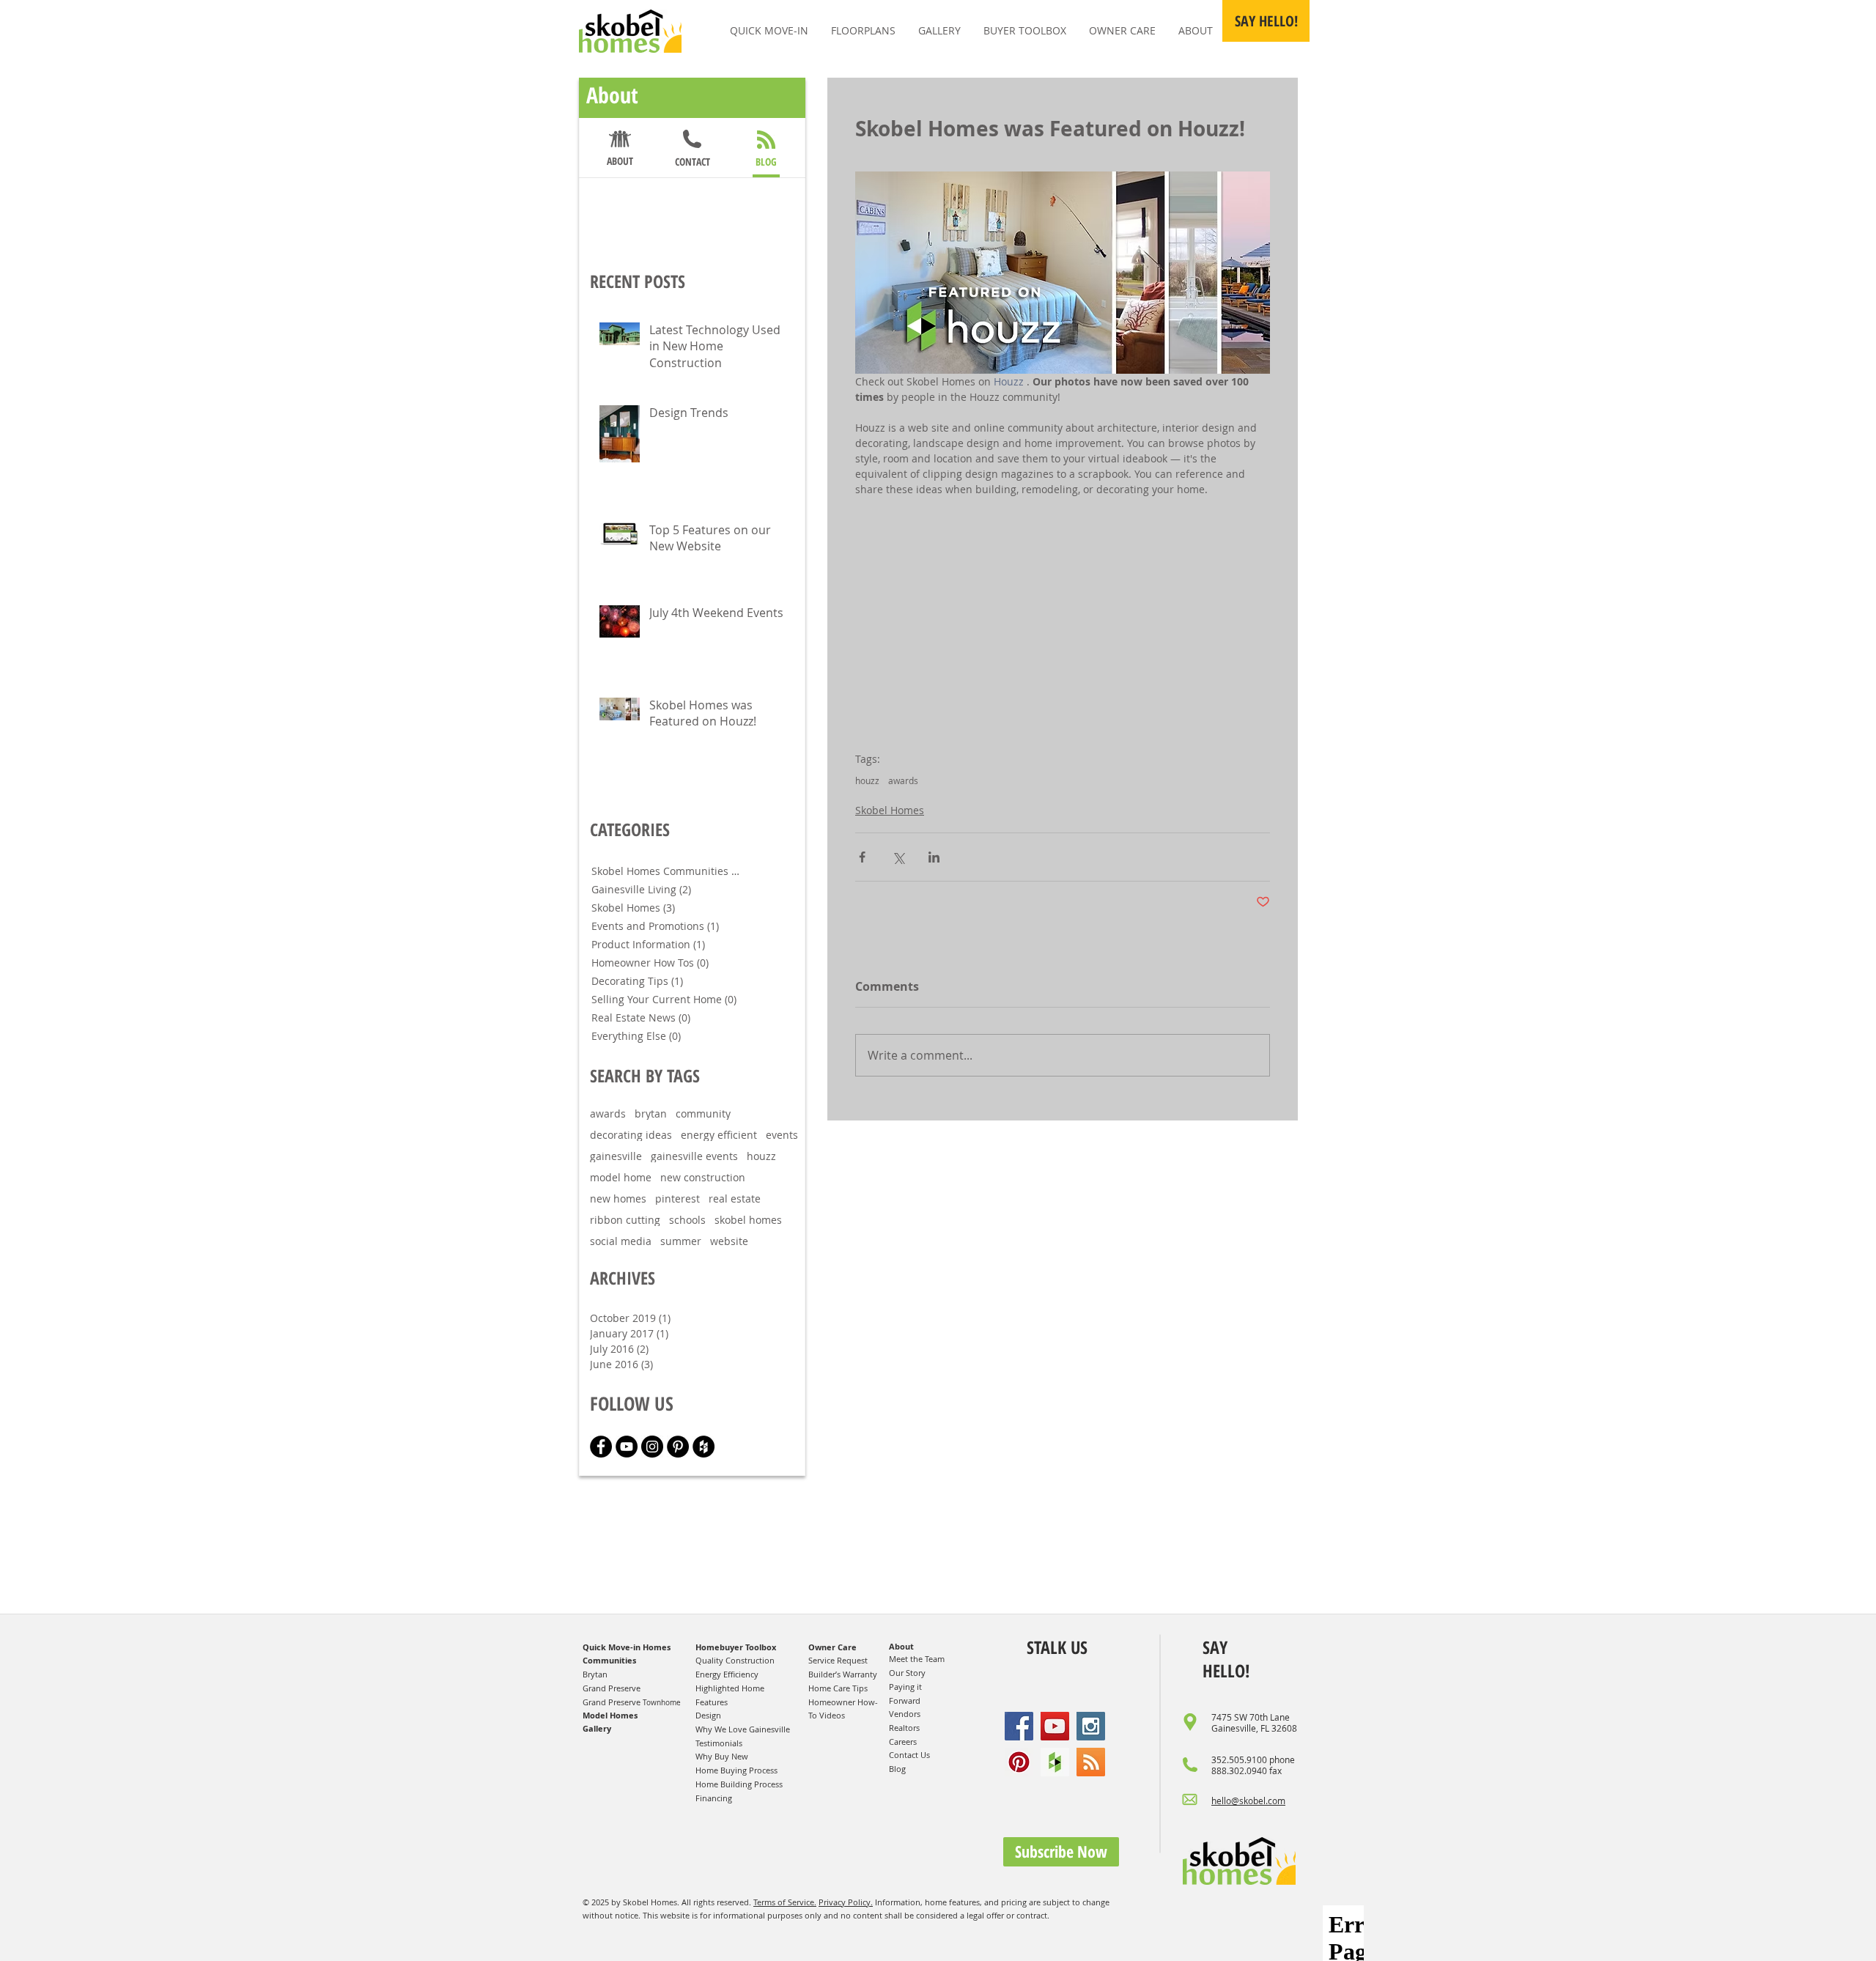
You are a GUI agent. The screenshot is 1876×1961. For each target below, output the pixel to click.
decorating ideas (631, 1135)
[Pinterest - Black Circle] (678, 1447)
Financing (714, 1798)
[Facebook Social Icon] (1019, 1726)
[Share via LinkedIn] (934, 857)
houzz (867, 781)
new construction (703, 1177)
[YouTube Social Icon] (1055, 1726)
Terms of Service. (785, 1902)
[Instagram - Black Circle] (652, 1447)
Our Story (907, 1673)
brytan (651, 1114)
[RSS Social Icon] (1091, 1762)
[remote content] (1063, 617)
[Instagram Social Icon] (1091, 1726)
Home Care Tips (838, 1688)
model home (621, 1177)
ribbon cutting (625, 1220)
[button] (1266, 21)
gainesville (616, 1156)
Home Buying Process (736, 1770)
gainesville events (694, 1156)
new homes (618, 1199)
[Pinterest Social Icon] (1019, 1762)
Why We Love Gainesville (743, 1729)
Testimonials (719, 1743)
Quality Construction (735, 1660)
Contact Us (909, 1755)
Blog (897, 1769)
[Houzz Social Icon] (1055, 1762)
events (782, 1135)
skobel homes (748, 1220)
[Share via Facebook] (862, 857)
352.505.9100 (1239, 1759)
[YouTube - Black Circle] (627, 1447)
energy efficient (719, 1135)
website (729, 1241)
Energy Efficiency (727, 1674)
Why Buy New (722, 1756)
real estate (735, 1199)
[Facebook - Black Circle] (601, 1447)
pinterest (677, 1199)
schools (687, 1220)
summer (681, 1241)
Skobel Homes (890, 810)
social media (621, 1241)
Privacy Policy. (846, 1902)
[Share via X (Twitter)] (898, 857)
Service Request (838, 1660)
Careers (903, 1742)
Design (708, 1715)
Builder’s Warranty (843, 1674)
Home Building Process (739, 1784)
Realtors (904, 1728)
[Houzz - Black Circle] (703, 1447)
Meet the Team (917, 1659)
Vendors (905, 1714)
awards (903, 781)
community (703, 1114)
